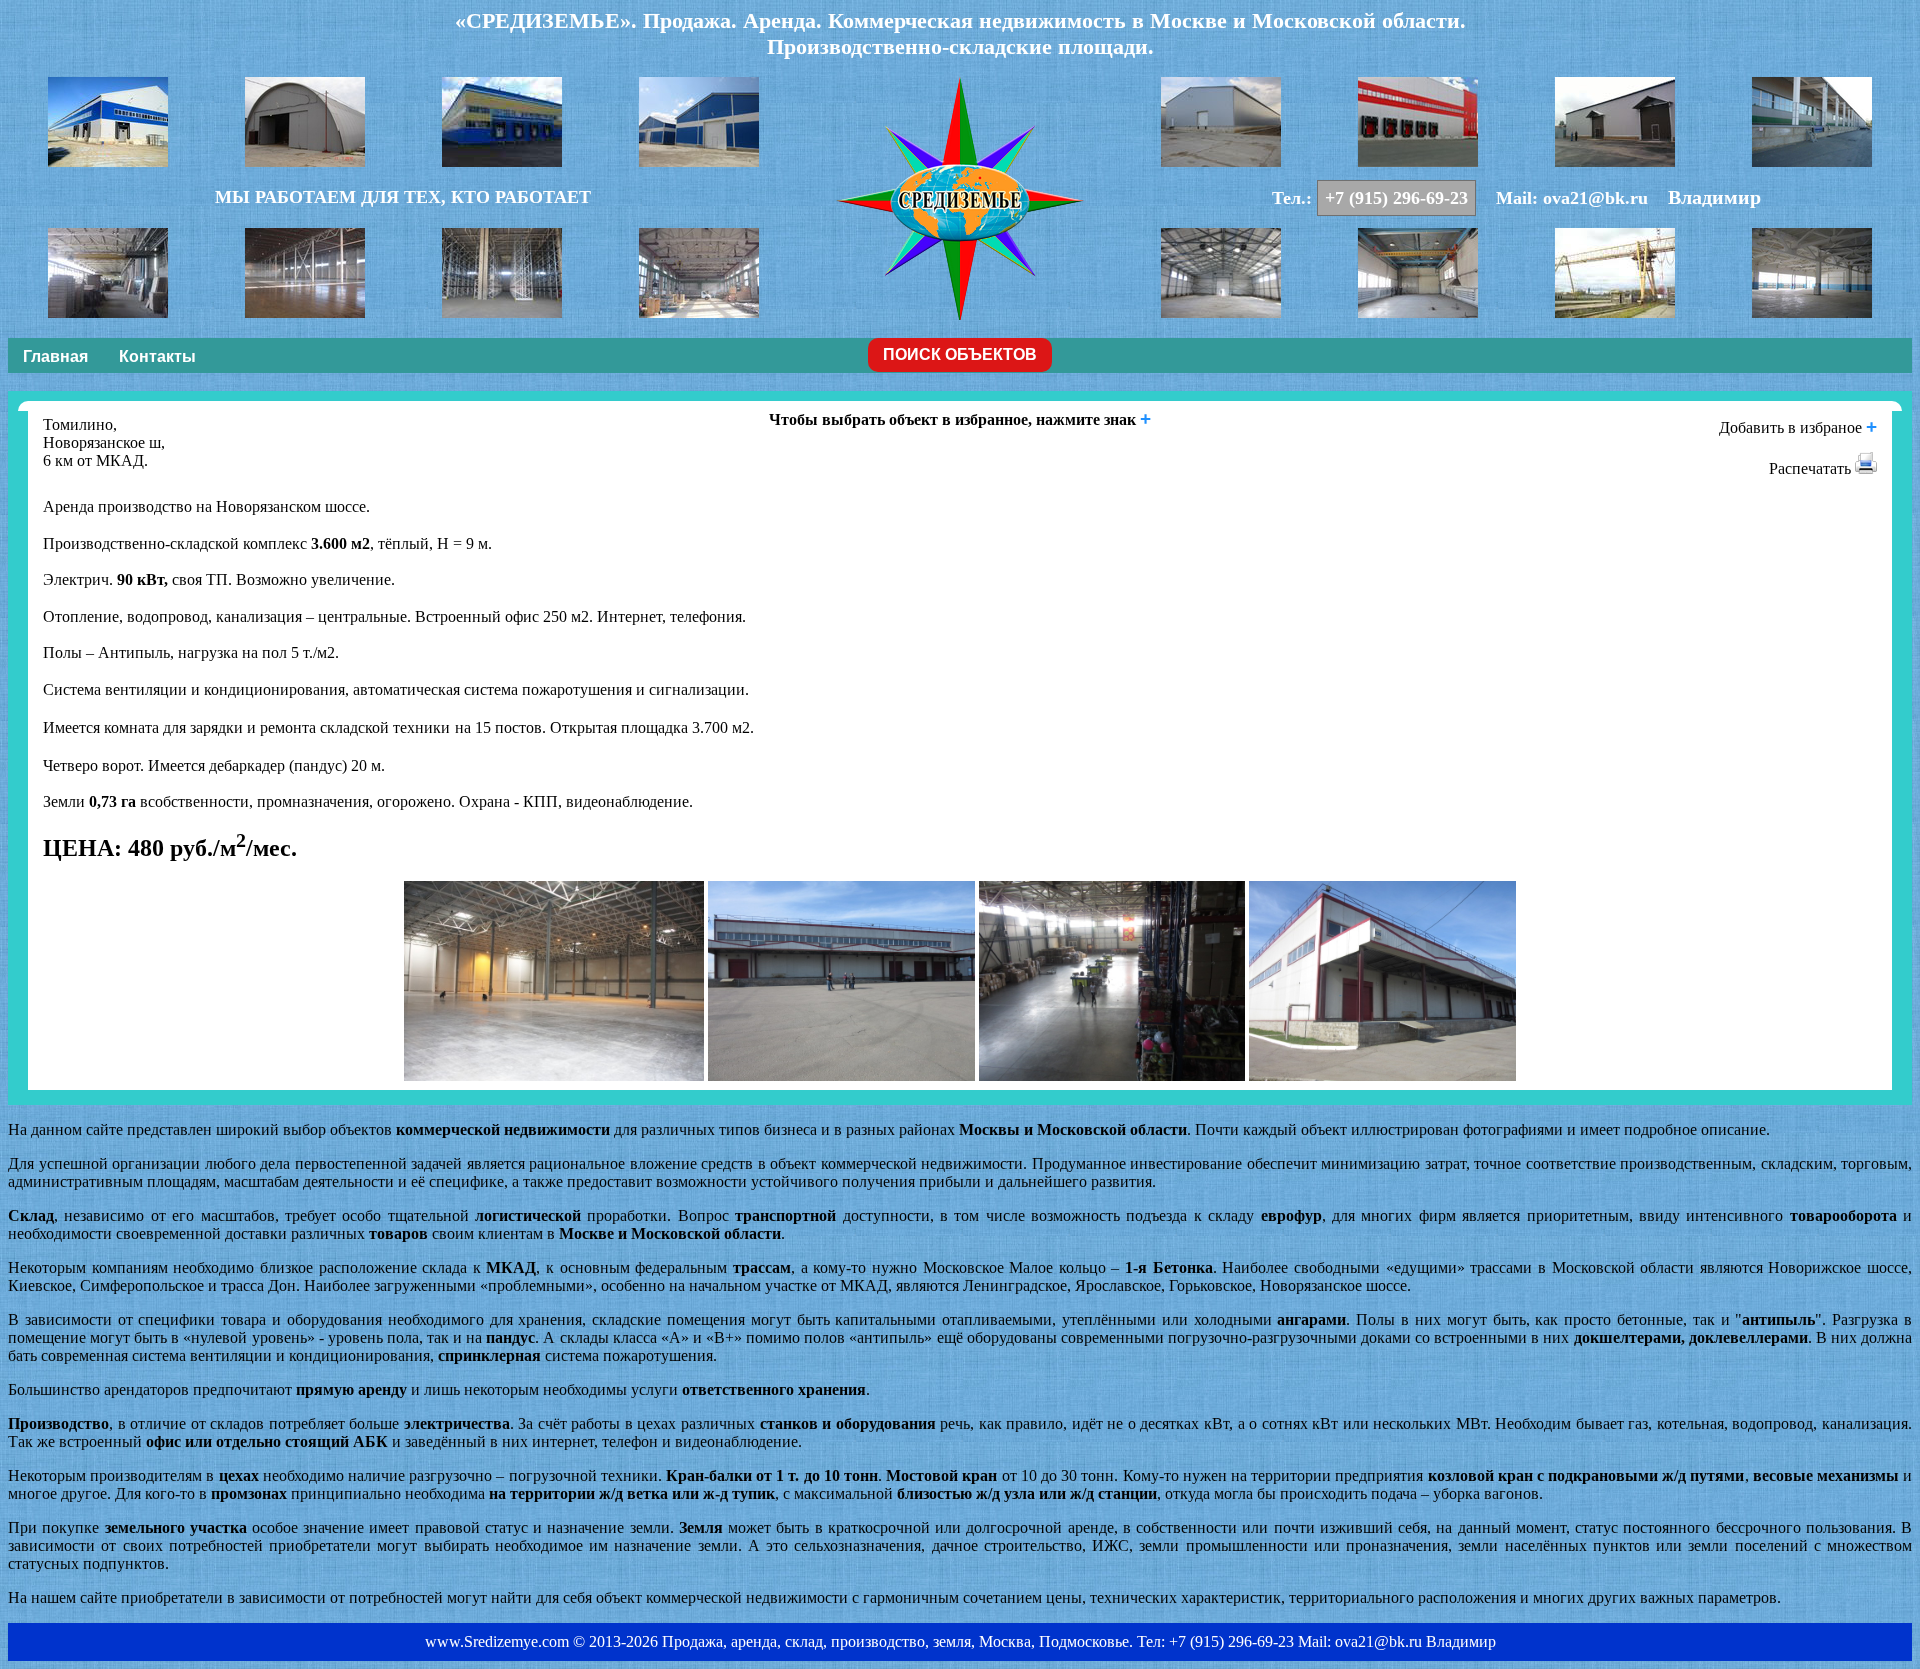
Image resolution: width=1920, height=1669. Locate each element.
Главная (55, 356)
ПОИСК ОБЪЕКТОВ (960, 354)
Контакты (157, 356)
